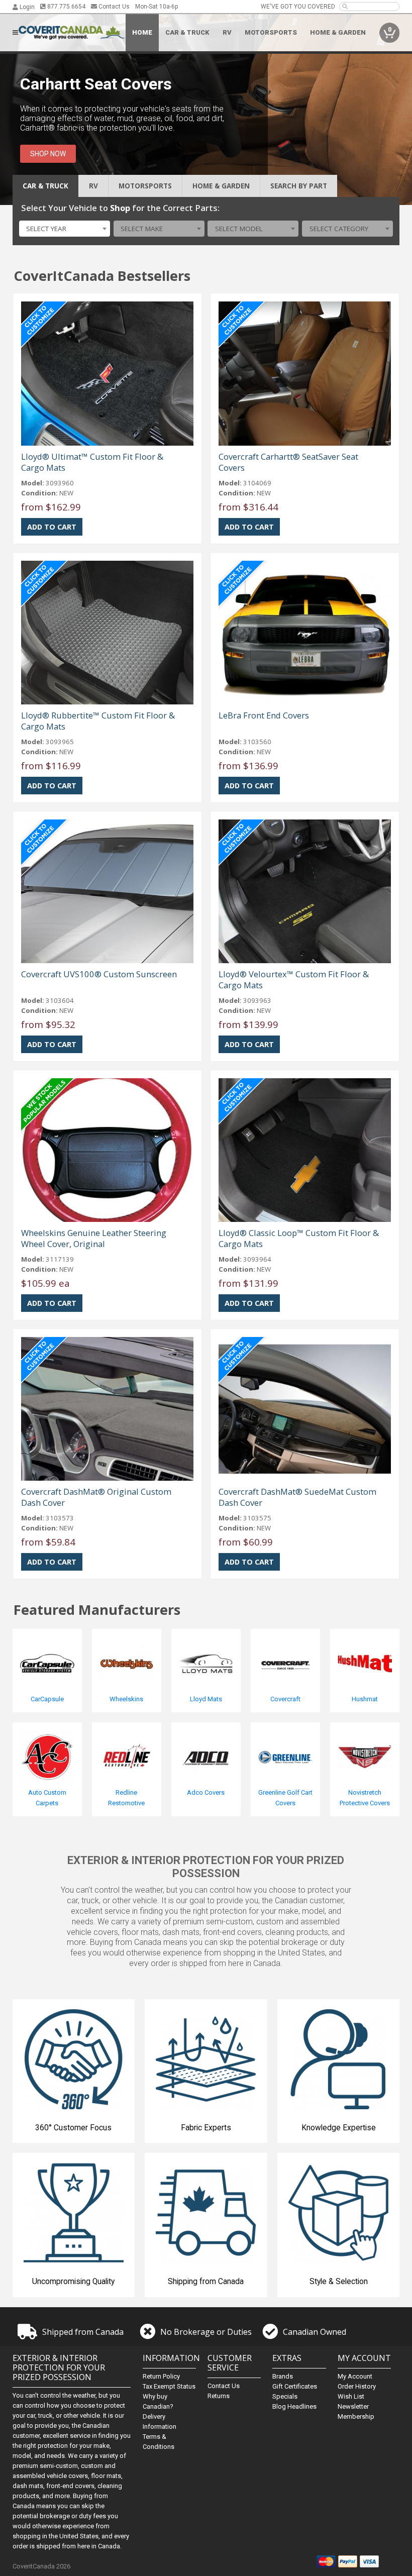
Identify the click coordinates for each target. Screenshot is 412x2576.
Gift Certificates (295, 2386)
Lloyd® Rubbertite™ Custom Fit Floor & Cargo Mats (98, 721)
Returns (219, 2396)
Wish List (351, 2396)
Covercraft (285, 1699)
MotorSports (145, 186)
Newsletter (353, 2406)
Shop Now (48, 154)
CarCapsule (47, 1699)
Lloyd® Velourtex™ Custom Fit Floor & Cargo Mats (294, 980)
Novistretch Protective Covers (365, 1798)
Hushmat (365, 1699)
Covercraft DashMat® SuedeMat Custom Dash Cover (297, 1497)
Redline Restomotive (126, 1798)
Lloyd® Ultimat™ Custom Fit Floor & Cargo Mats (92, 462)
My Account (355, 2376)
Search (299, 186)
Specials (285, 2396)
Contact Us (113, 7)
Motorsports (271, 32)
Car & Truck (187, 32)
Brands (283, 2376)
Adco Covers (206, 1792)
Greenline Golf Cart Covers (285, 1798)
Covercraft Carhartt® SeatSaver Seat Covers (288, 462)
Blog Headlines (294, 2406)
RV (227, 32)
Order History (357, 2386)
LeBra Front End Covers (264, 715)
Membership (356, 2416)
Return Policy (161, 2376)
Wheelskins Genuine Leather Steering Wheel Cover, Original (94, 1238)
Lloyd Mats (206, 1699)
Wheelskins (126, 1699)
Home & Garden (338, 32)
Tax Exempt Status (169, 2386)
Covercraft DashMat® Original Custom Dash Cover (96, 1497)
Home (142, 32)
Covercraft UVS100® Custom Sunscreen (99, 974)
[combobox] (65, 229)
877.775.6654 (66, 7)
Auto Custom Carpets (47, 1798)
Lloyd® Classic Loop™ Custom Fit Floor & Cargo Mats (299, 1238)
